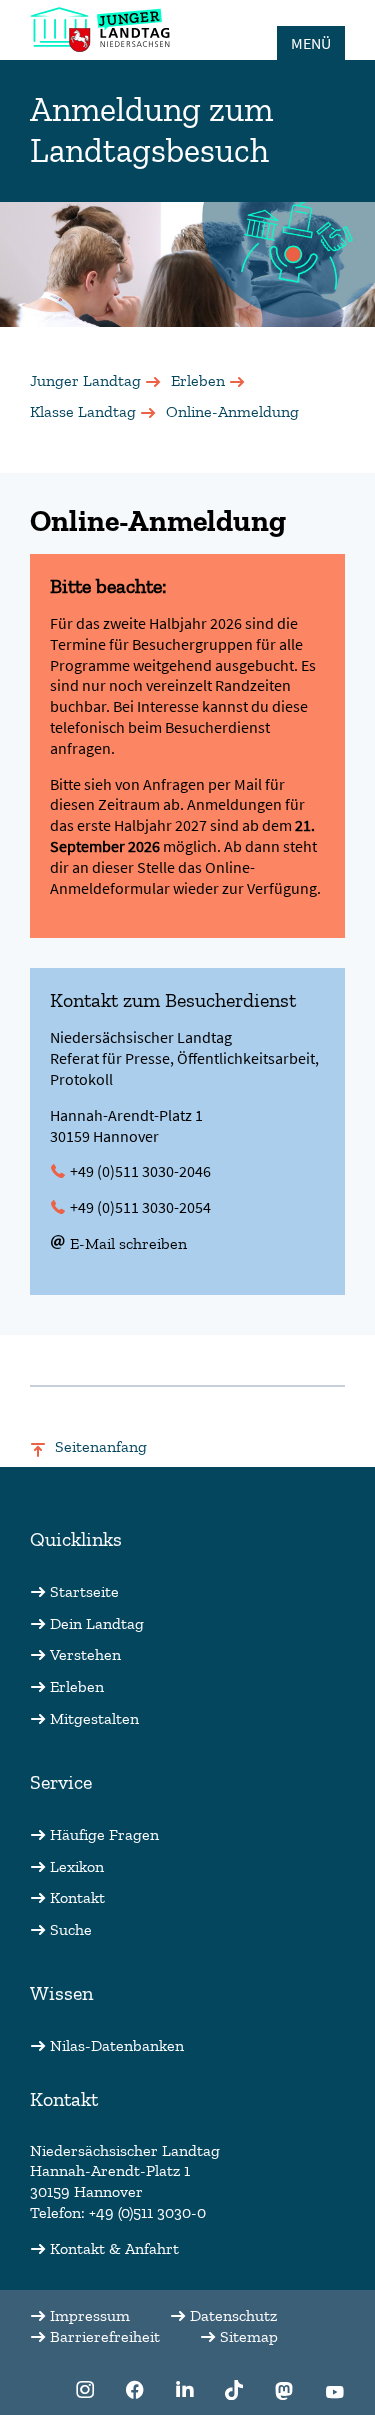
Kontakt (77, 1897)
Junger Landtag (85, 380)
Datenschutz (233, 2315)
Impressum (90, 2315)
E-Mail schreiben (128, 1243)
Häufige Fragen (104, 1834)
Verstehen (85, 1654)
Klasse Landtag (83, 411)
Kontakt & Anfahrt (114, 2248)
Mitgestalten (94, 1718)
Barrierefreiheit (105, 2336)
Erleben (198, 380)
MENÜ (311, 43)
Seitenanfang (101, 1446)
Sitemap (249, 2336)
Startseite (84, 1591)
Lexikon (77, 1866)
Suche (71, 1929)
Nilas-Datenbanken (117, 2045)
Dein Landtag (97, 1623)
